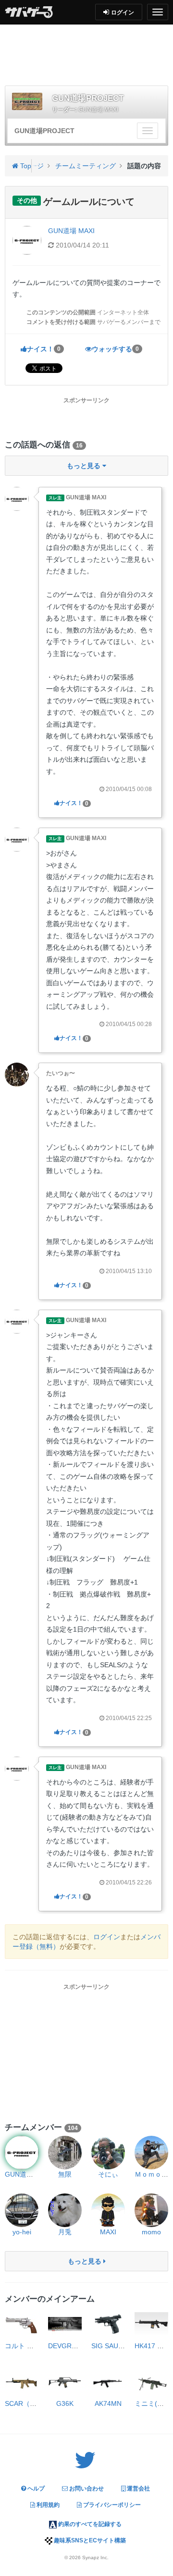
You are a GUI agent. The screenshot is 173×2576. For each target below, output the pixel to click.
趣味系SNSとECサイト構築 (89, 2540)
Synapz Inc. (95, 2557)
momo (151, 2232)
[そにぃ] (108, 2153)
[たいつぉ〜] (17, 1074)
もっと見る (86, 2261)
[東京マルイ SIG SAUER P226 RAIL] (108, 2324)
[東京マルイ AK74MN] (108, 2382)
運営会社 (138, 2489)
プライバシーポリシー (111, 2505)
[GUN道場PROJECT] (27, 101)
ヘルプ (35, 2489)
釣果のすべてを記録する (89, 2524)
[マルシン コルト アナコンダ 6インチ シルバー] (22, 2324)
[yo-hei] (22, 2210)
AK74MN (108, 2403)
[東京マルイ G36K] (65, 2382)
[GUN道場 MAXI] (17, 498)
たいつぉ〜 (61, 1073)
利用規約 (47, 2505)
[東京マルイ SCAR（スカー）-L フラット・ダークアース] (22, 2382)
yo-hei (22, 2232)
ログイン (107, 1937)
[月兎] (65, 2210)
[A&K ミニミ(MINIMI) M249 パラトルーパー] (151, 2382)
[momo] (151, 2210)
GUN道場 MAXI (98, 110)
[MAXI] (108, 2210)
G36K (65, 2403)
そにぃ (108, 2174)
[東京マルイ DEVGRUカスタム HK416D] (65, 2324)
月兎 (65, 2232)
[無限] (65, 2153)
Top (25, 166)
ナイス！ (44, 349)
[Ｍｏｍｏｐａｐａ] (151, 2153)
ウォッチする (115, 349)
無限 (65, 2174)
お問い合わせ (86, 2489)
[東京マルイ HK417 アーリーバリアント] (151, 2324)
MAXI (108, 2232)
